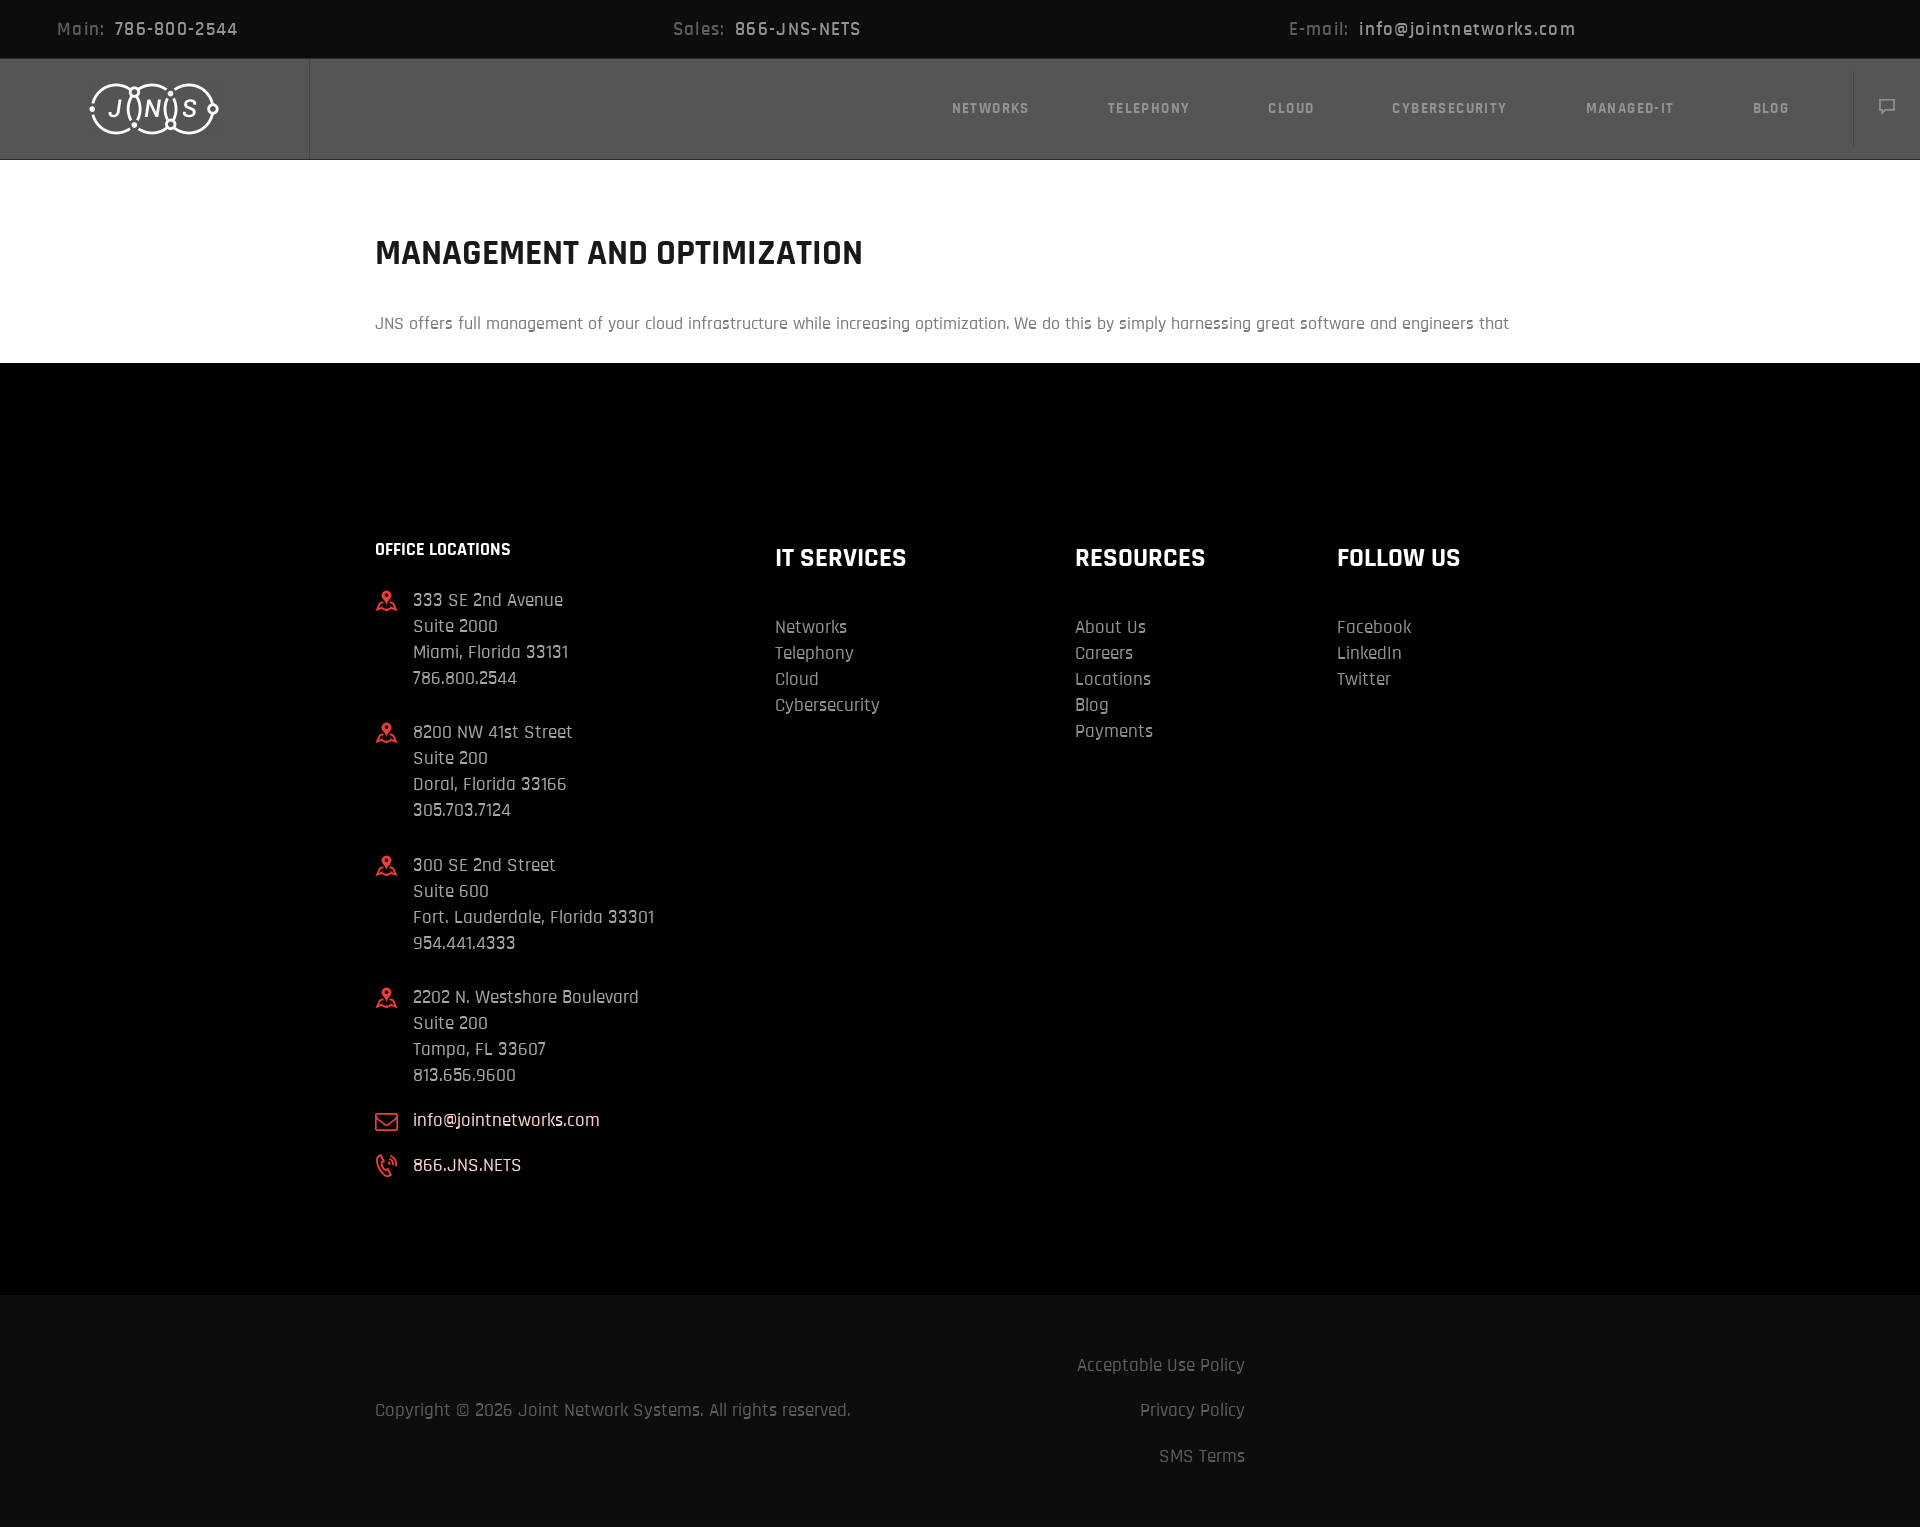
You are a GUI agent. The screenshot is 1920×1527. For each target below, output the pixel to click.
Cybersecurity (827, 705)
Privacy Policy (1192, 1410)
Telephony (814, 653)
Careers (1104, 653)
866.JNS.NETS (467, 1165)
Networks (811, 627)
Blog (1092, 705)
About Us (1110, 627)
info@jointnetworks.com (506, 1120)
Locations (1113, 679)
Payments (1114, 731)
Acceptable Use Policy (1161, 1365)
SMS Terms (1202, 1456)
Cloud (797, 679)
